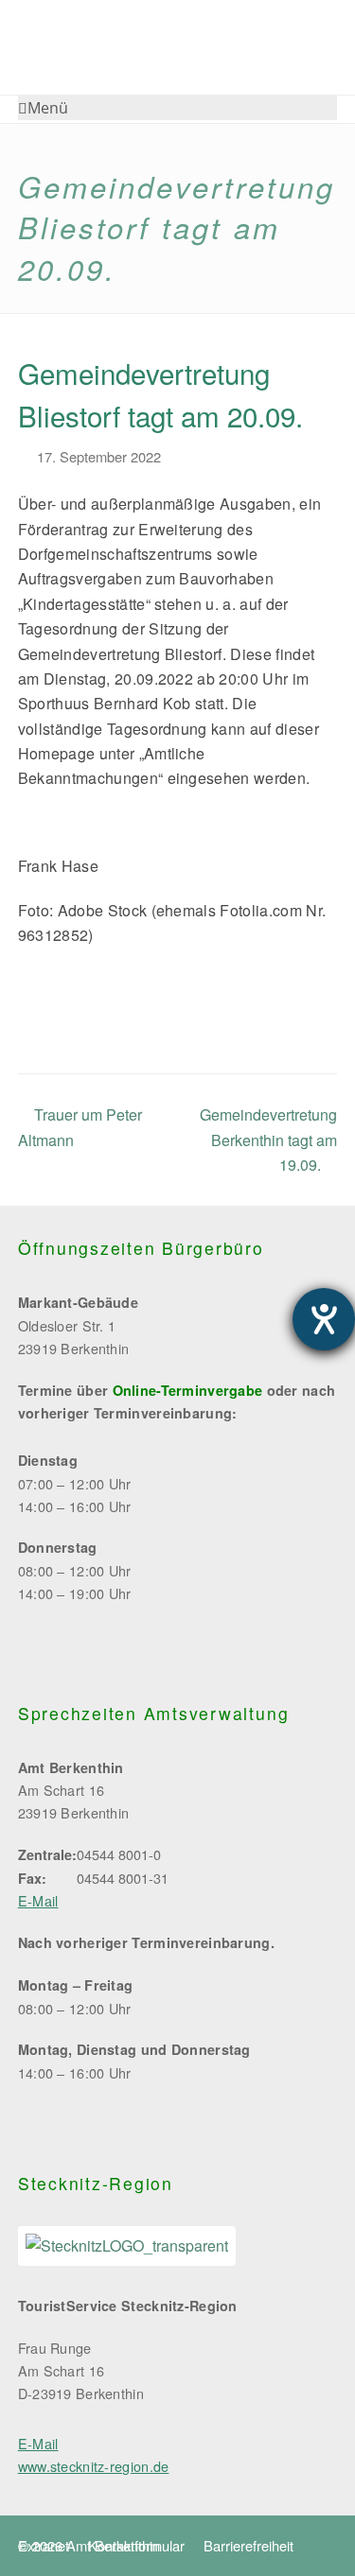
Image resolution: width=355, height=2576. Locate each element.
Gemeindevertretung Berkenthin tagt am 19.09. (268, 1140)
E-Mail (38, 1900)
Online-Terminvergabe (188, 1390)
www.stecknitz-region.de (94, 2466)
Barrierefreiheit (248, 2545)
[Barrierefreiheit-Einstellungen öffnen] (324, 1319)
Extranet (44, 2545)
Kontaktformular (136, 2545)
